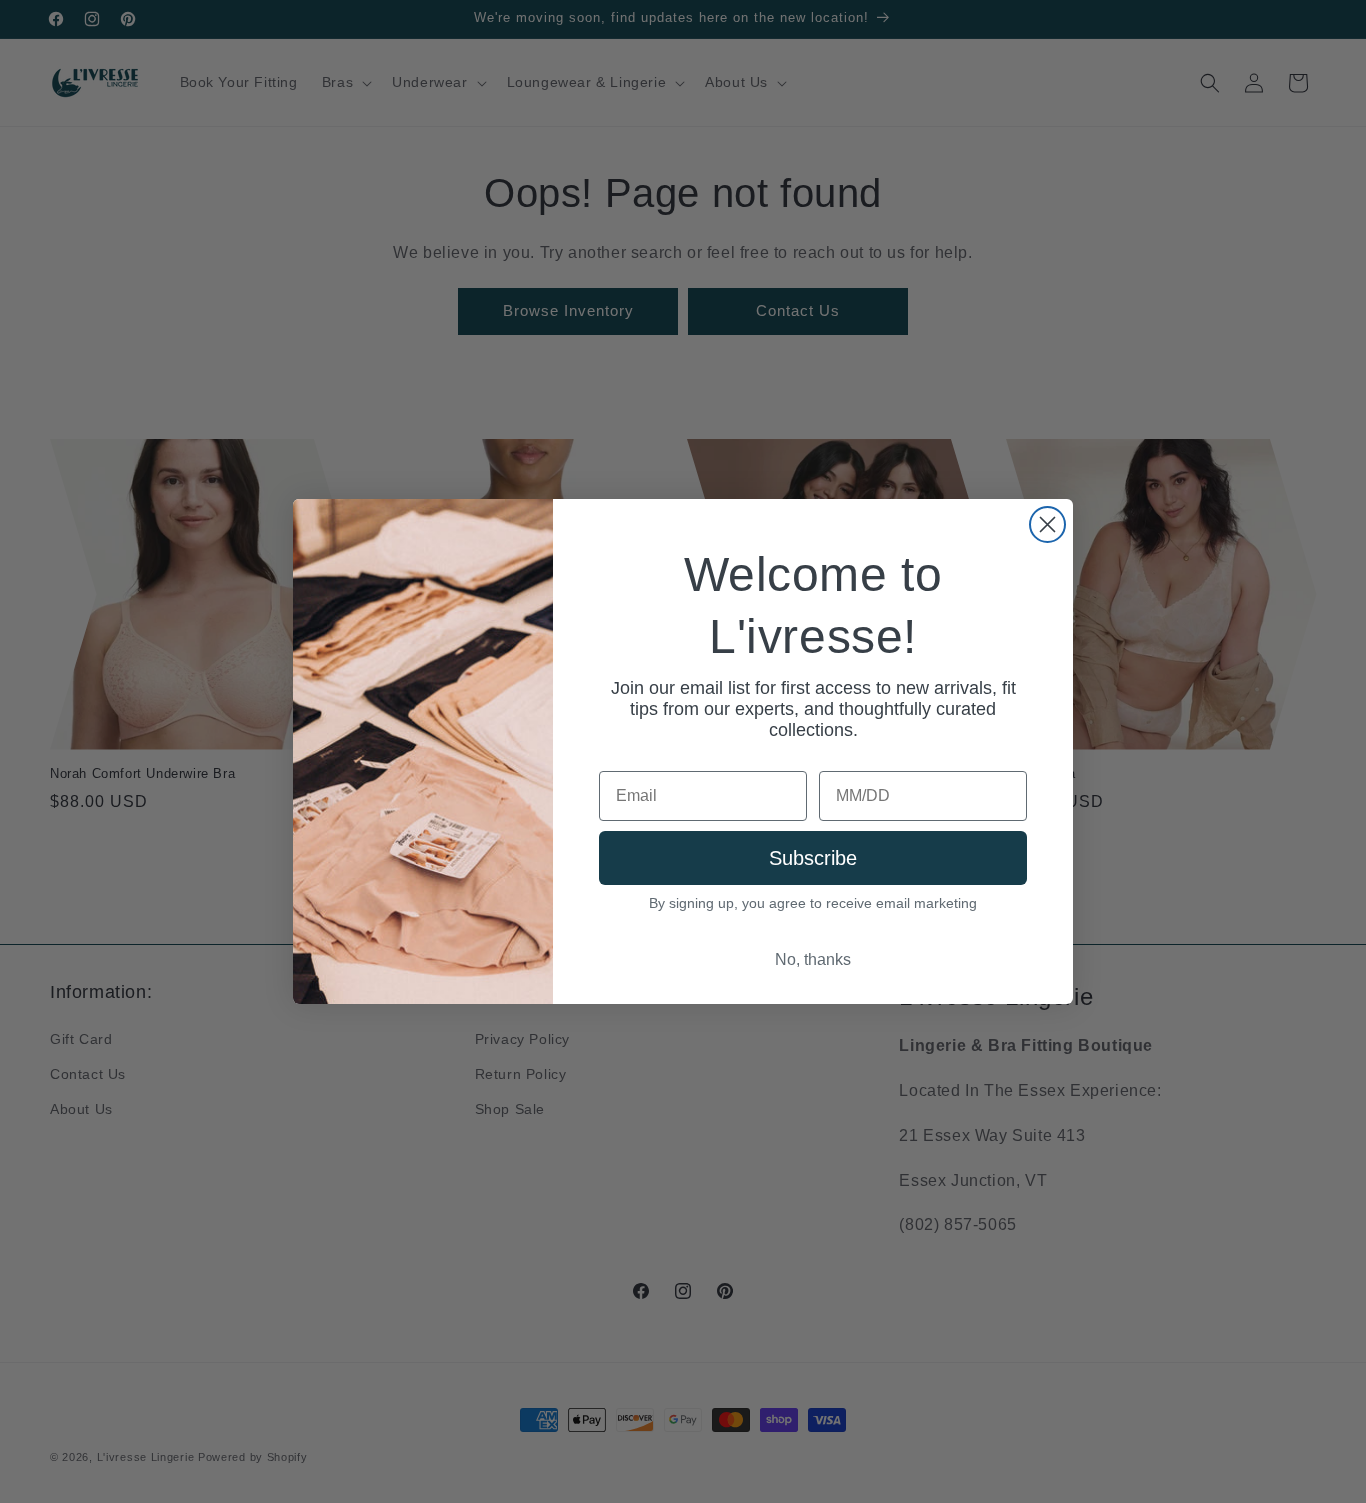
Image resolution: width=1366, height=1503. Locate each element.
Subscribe (813, 858)
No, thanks (813, 959)
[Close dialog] (1047, 524)
